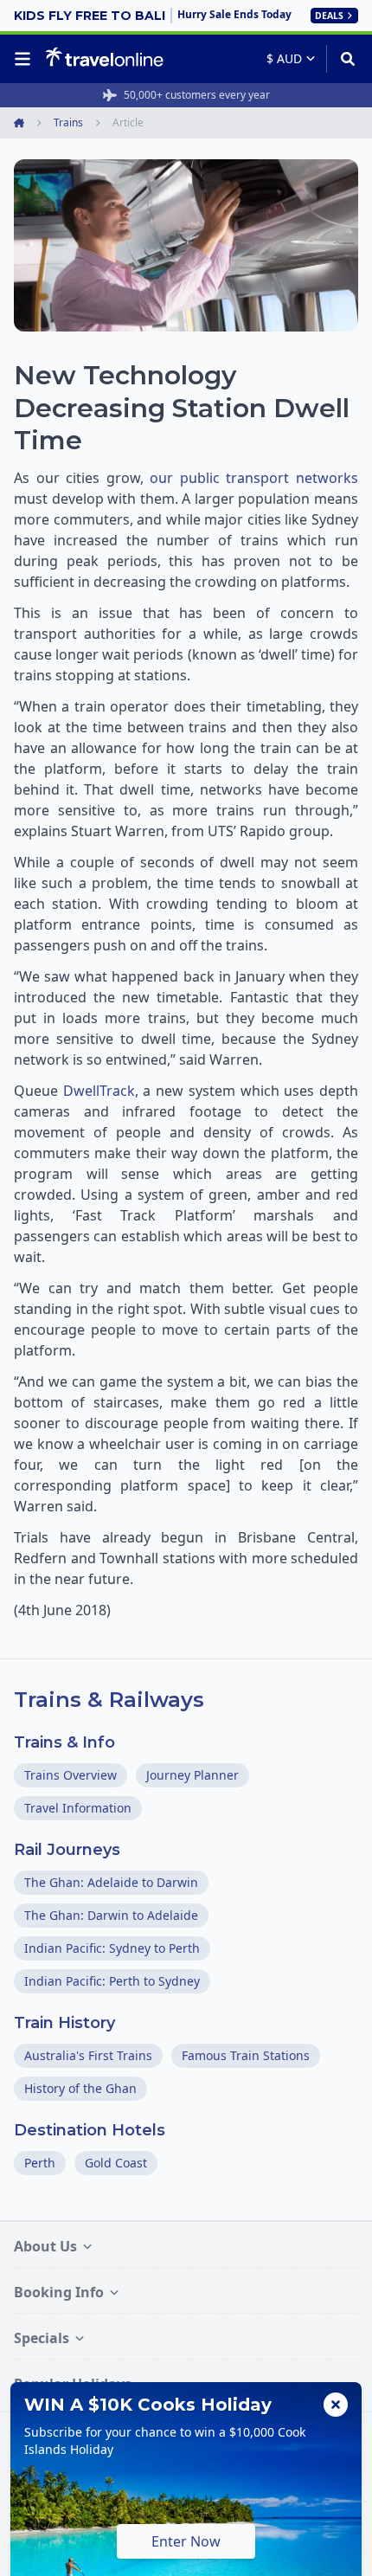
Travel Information (78, 1808)
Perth (40, 2163)
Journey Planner (192, 1775)
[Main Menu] (26, 59)
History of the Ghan (80, 2088)
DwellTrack (99, 1091)
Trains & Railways (109, 1700)
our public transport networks (254, 478)
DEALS (329, 16)
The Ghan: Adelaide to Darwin (111, 1882)
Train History (64, 2023)
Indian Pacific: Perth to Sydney (112, 1981)
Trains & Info (64, 1742)
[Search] (342, 59)
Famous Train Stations (246, 2055)
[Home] (104, 58)
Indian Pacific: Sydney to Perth (112, 1948)
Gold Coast (116, 2163)
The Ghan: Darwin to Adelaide (111, 1915)
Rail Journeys (67, 1850)
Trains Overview (71, 1775)
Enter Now (186, 2541)
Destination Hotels (90, 2130)
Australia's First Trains (88, 2055)
